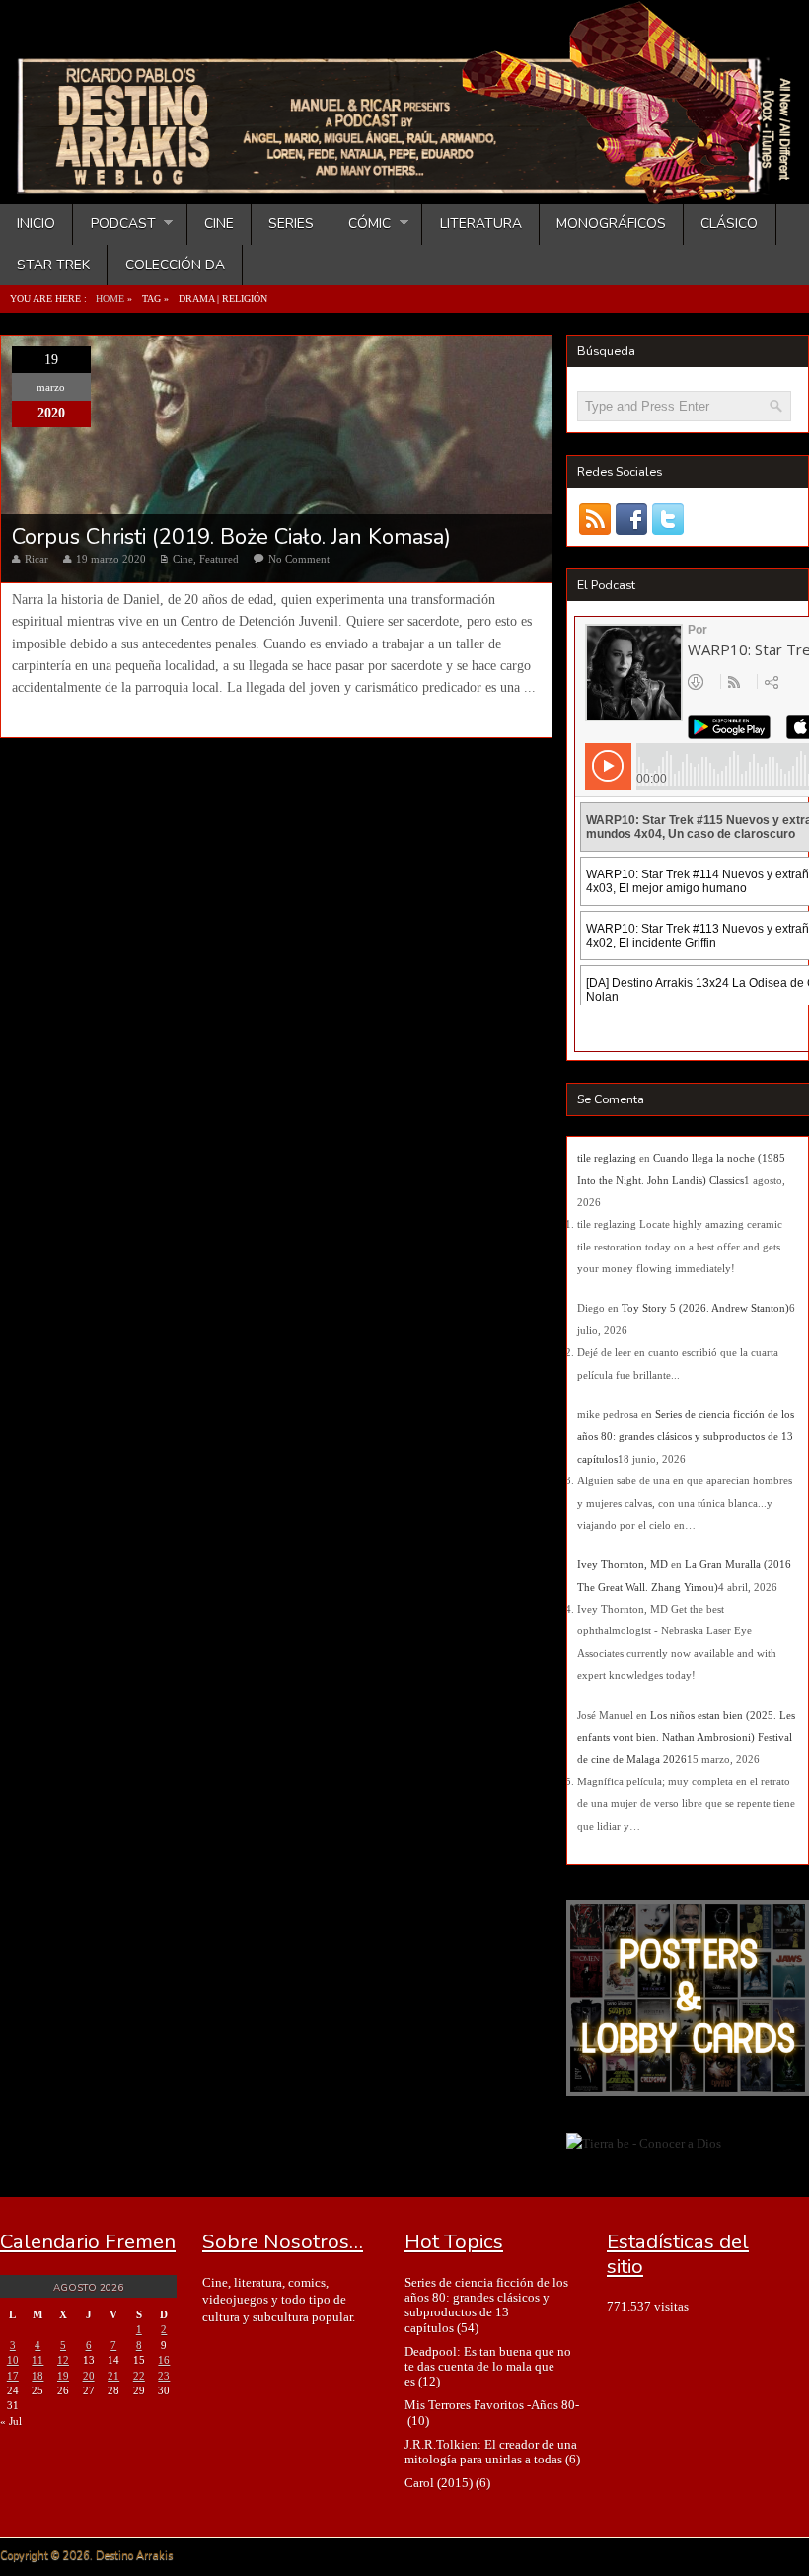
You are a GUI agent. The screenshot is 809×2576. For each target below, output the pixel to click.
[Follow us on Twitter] (668, 520)
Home (110, 299)
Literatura (481, 224)
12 (63, 2360)
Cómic (361, 224)
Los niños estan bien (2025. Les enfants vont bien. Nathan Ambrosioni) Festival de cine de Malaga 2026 (686, 1738)
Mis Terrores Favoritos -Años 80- (492, 2405)
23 (164, 2376)
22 (139, 2376)
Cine (219, 224)
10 (13, 2360)
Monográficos (611, 224)
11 (37, 2360)
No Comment (299, 559)
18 (37, 2376)
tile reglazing (607, 1158)
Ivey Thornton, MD (623, 1564)
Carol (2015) (439, 2483)
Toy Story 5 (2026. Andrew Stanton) (705, 1308)
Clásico (729, 224)
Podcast (114, 224)
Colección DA (175, 265)
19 (63, 2376)
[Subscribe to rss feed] (595, 520)
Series (291, 224)
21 (113, 2376)
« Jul (11, 2421)
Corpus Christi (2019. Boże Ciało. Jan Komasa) (231, 537)
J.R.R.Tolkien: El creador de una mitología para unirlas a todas (491, 2452)
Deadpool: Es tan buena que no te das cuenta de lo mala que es (488, 2367)
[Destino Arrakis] (406, 185)
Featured (219, 559)
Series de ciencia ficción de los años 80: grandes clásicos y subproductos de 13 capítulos (686, 1437)
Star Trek (53, 265)
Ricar (37, 559)
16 (164, 2360)
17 (13, 2376)
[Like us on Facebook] (632, 520)
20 (89, 2376)
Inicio (36, 224)
